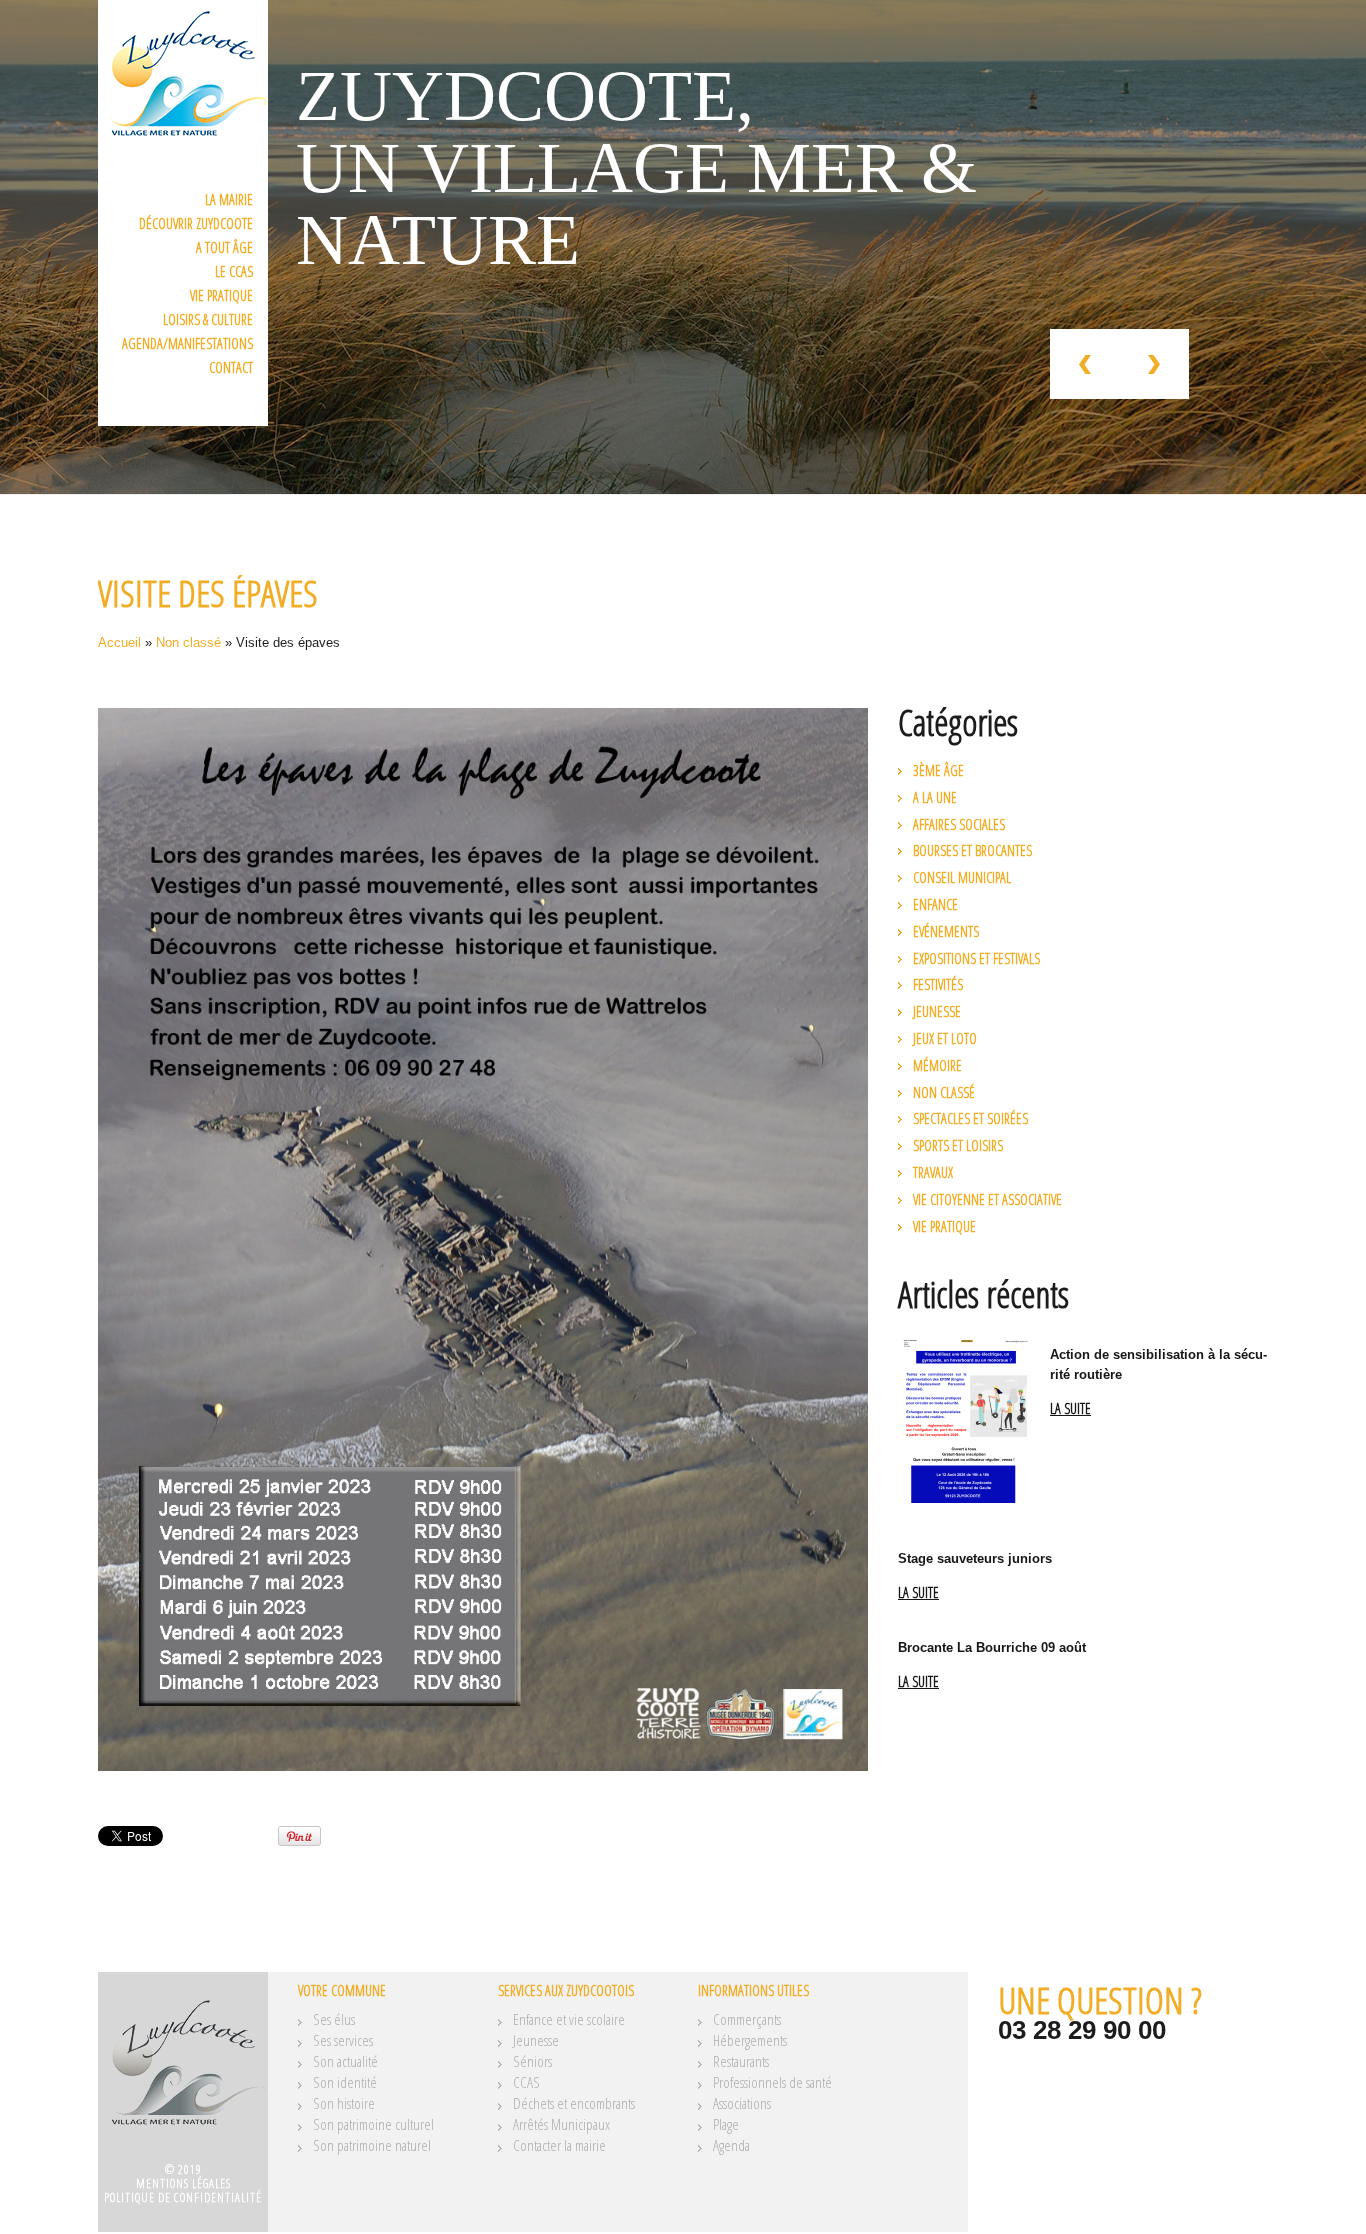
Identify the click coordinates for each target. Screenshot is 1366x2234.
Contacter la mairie (559, 2145)
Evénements (946, 931)
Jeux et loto (945, 1038)
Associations (742, 2103)
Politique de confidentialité (183, 2197)
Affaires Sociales (959, 824)
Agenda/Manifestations (187, 343)
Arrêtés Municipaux (561, 2124)
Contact (231, 367)
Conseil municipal (962, 877)
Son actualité (345, 2061)
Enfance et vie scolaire (569, 2019)
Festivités (938, 984)
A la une (935, 797)
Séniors (532, 2061)
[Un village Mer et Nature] (183, 2074)
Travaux (933, 1172)
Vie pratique (221, 295)
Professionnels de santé (772, 2082)
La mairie (229, 199)
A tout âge (224, 247)
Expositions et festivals (976, 958)
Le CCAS (234, 271)
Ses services (343, 2040)
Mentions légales (183, 2183)
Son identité (345, 2082)
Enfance (935, 904)
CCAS (526, 2082)
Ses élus (334, 2019)
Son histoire (344, 2103)
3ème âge (938, 770)
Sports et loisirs (958, 1145)
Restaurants (741, 2061)
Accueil (119, 642)
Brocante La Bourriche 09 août (992, 1647)
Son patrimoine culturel (373, 2124)
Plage (726, 2124)
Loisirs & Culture (208, 319)
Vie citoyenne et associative (987, 1199)
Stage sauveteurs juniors (975, 1558)
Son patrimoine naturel (372, 2145)
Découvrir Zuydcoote (196, 223)
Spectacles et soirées (970, 1118)
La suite (1070, 1409)
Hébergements (750, 2040)
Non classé (188, 642)
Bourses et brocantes (972, 850)
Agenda (731, 2145)
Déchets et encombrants (574, 2103)
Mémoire (937, 1065)
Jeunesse (937, 1011)
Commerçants (747, 2019)
